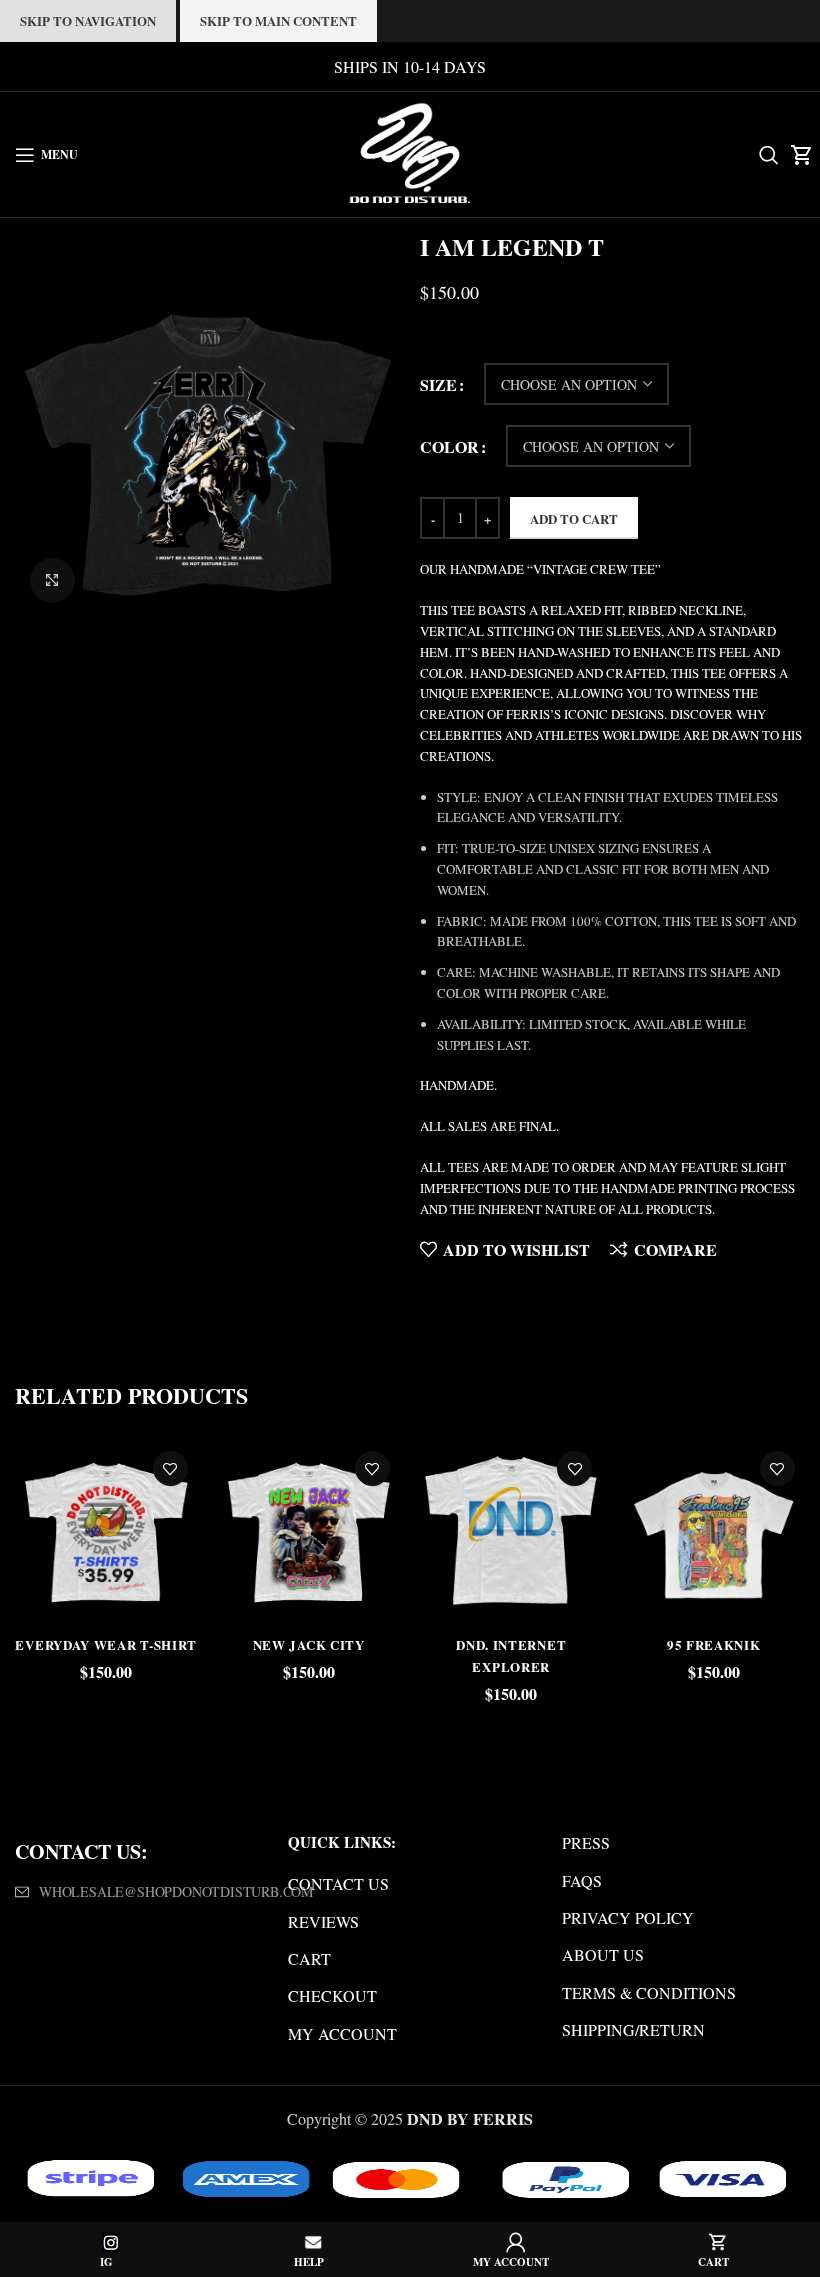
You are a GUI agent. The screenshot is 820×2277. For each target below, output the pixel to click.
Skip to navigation (88, 20)
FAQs (582, 1880)
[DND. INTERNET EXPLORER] (511, 1532)
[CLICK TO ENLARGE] (52, 580)
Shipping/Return (633, 2029)
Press (586, 1842)
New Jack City (309, 1644)
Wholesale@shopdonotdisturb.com (176, 1891)
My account (342, 2033)
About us (603, 1954)
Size (438, 384)
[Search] (764, 155)
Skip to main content (278, 20)
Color (449, 446)
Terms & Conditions (649, 1992)
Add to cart (574, 518)
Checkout (332, 1995)
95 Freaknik (714, 1644)
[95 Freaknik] (713, 1532)
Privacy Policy (628, 1917)
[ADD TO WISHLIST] (170, 1468)
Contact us (338, 1883)
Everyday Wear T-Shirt (106, 1644)
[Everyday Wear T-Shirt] (106, 1532)
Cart (309, 1958)
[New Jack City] (309, 1532)
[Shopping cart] (797, 155)
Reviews (323, 1921)
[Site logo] (410, 151)
